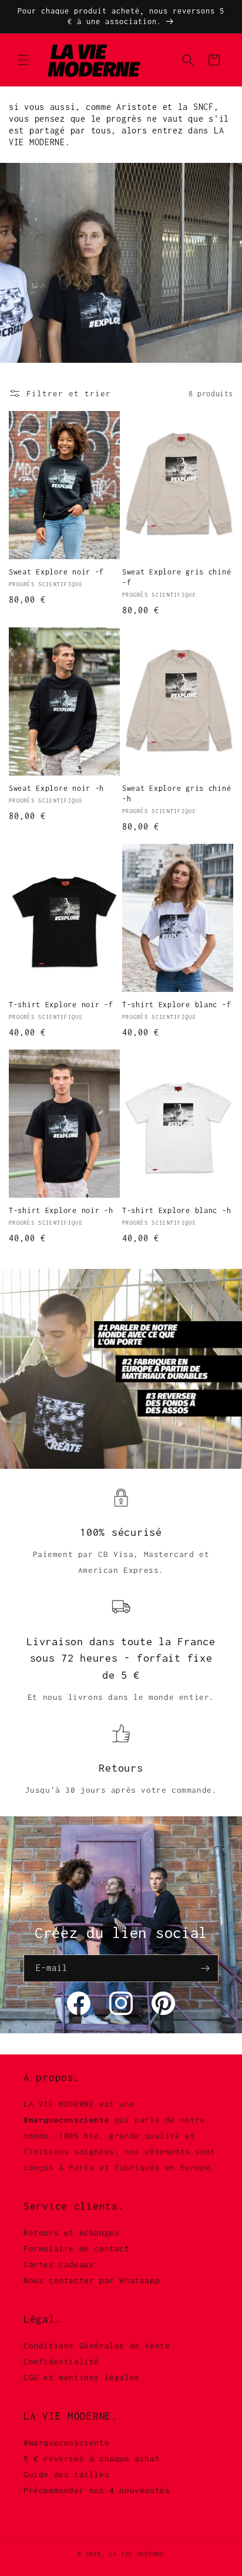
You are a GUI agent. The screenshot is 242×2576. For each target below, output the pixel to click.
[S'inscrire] (205, 1968)
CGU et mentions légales (82, 2377)
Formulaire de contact (77, 2248)
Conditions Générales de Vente (97, 2346)
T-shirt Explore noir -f (61, 1005)
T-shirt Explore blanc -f (177, 1005)
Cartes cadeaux (59, 2264)
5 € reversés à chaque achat (92, 2458)
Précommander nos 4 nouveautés (97, 2490)
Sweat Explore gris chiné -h (177, 793)
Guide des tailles (66, 2474)
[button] (23, 60)
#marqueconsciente (66, 2443)
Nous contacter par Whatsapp (92, 2280)
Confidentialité (61, 2361)
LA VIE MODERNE (137, 2554)
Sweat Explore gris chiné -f (177, 577)
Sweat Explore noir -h (56, 788)
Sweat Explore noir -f (56, 572)
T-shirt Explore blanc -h (177, 1210)
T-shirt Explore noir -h (61, 1210)
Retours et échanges (71, 2233)
